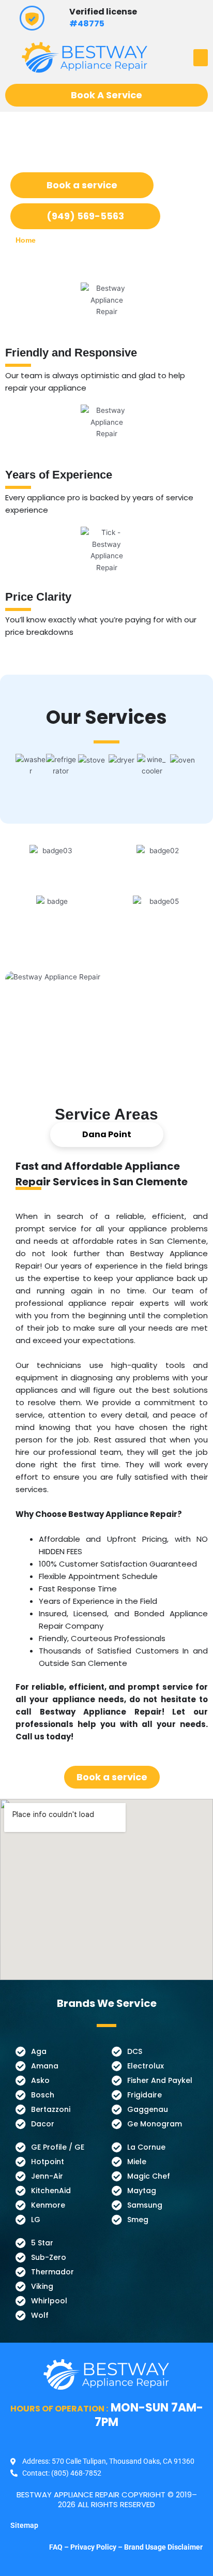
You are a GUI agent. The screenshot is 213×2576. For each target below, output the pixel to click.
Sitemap (24, 2525)
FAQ (57, 2547)
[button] (201, 58)
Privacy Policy (93, 2547)
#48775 (87, 24)
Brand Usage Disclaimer (163, 2547)
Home (26, 240)
